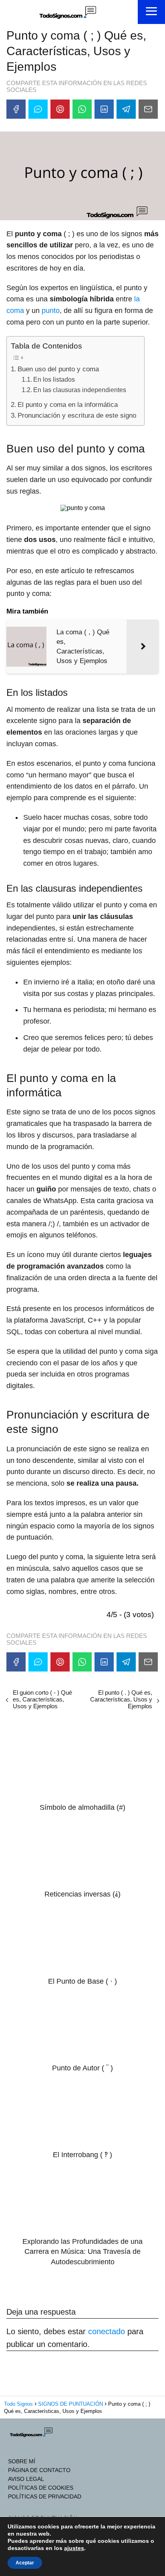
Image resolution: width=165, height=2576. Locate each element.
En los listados (54, 379)
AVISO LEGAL (26, 2479)
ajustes (74, 2548)
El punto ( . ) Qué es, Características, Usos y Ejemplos (121, 1699)
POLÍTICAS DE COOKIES (41, 2488)
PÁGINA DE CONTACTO (39, 2470)
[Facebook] (16, 109)
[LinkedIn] (104, 109)
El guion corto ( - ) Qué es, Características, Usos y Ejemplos (42, 1699)
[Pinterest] (60, 109)
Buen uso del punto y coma (58, 369)
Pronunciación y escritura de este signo (77, 415)
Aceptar (25, 2563)
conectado (107, 2331)
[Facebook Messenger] (38, 109)
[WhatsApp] (82, 109)
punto (51, 311)
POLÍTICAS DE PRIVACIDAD (45, 2496)
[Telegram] (126, 109)
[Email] (148, 109)
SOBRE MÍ (22, 2461)
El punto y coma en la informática (68, 405)
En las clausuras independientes (80, 390)
